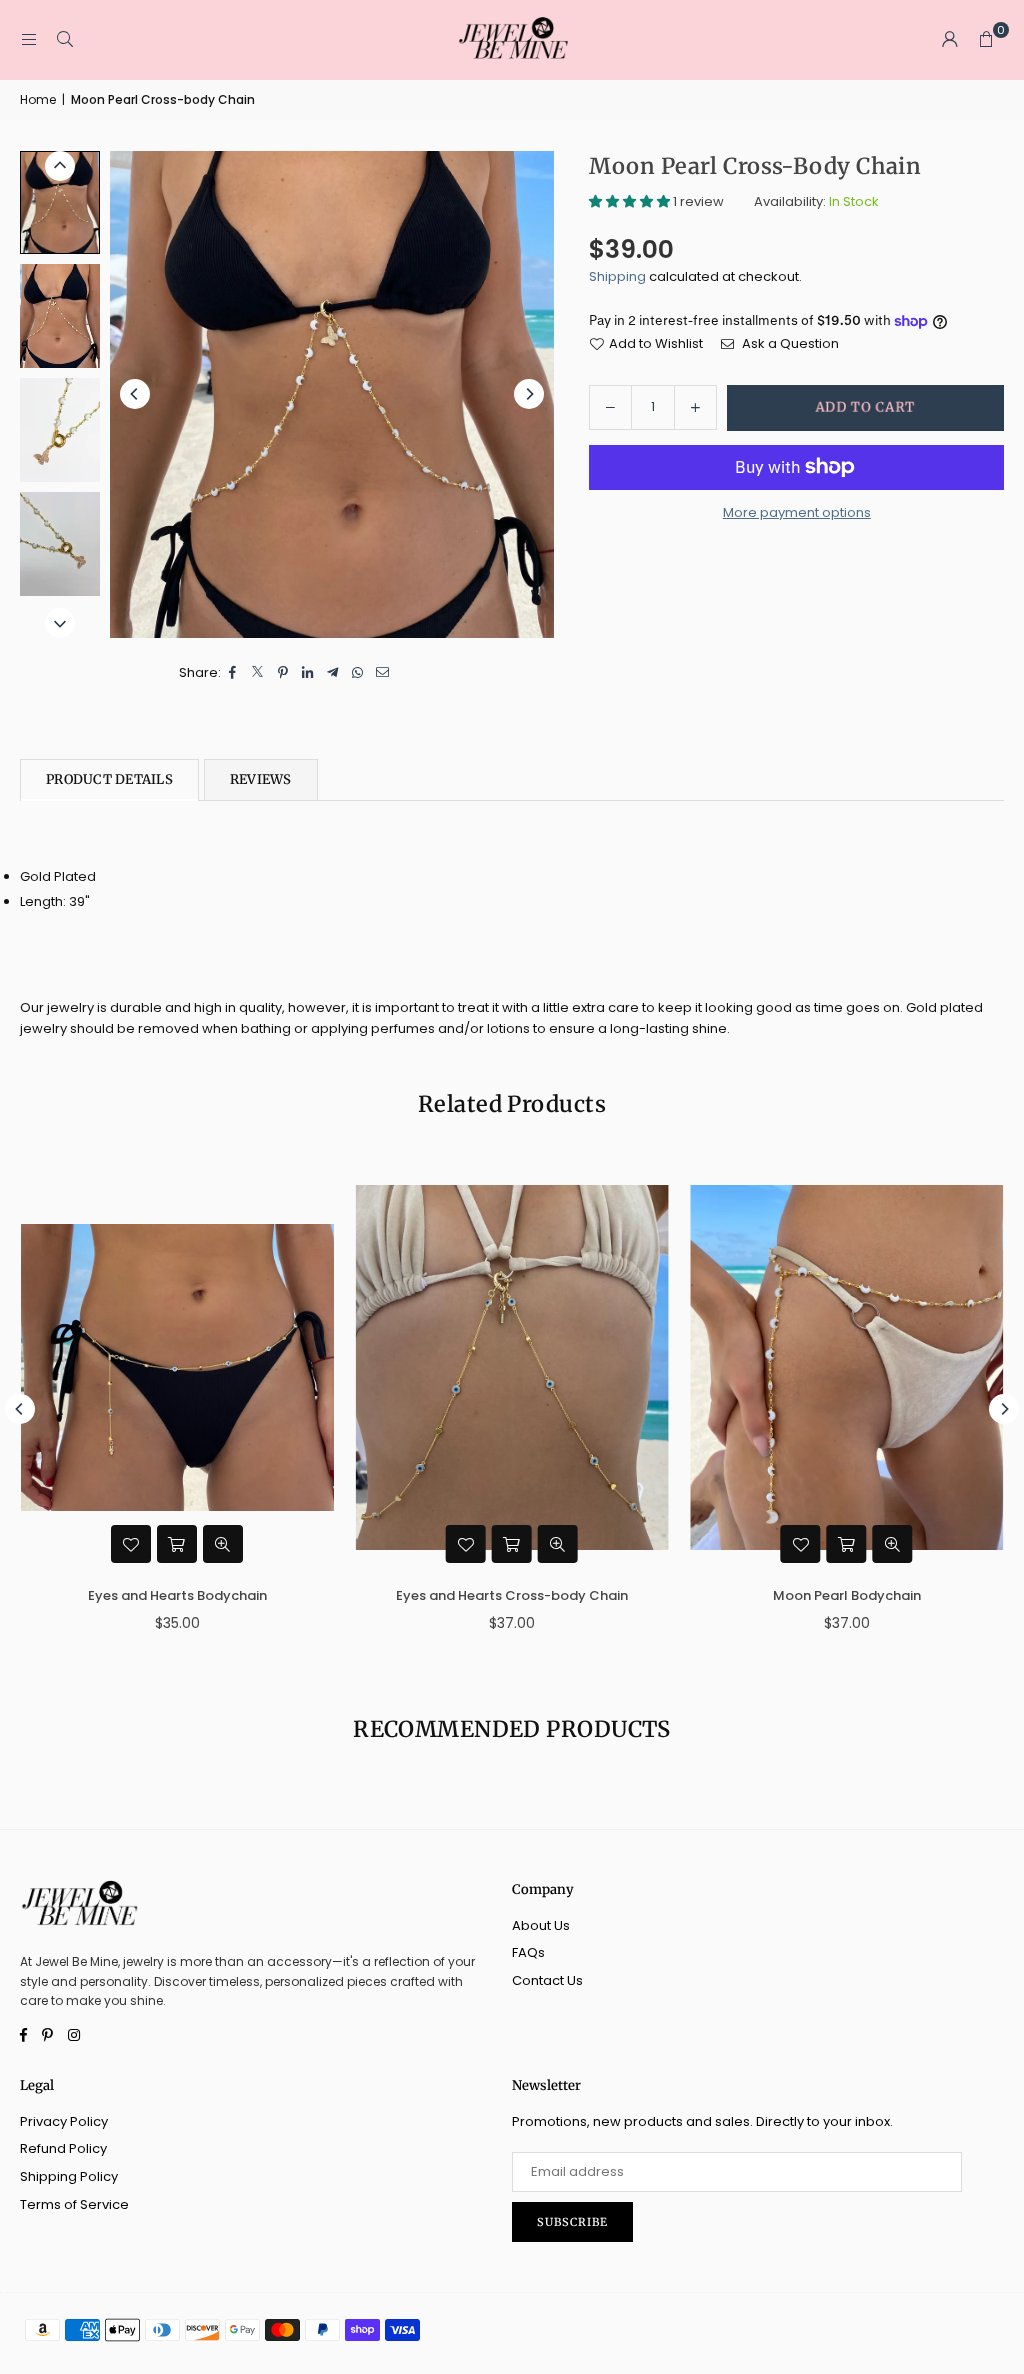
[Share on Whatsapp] (358, 673)
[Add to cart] (110, 1544)
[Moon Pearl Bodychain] (779, 1368)
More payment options (797, 512)
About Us (541, 1925)
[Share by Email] (383, 673)
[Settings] (950, 40)
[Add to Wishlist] (64, 1544)
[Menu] (29, 39)
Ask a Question (789, 343)
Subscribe (572, 2222)
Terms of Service (74, 2204)
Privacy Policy (64, 2121)
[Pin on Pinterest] (283, 673)
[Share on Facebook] (233, 673)
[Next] (529, 394)
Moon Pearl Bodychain (779, 1595)
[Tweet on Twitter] (258, 673)
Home (38, 99)
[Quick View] (156, 1544)
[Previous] (135, 394)
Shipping (617, 276)
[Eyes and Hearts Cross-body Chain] (444, 1368)
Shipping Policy (69, 2176)
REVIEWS (261, 779)
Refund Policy (63, 2148)
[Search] (65, 39)
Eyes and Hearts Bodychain (109, 1595)
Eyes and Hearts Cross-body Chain (444, 1595)
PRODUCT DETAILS (109, 779)
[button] (986, 40)
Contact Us (547, 1980)
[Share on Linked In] (308, 673)
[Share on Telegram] (333, 673)
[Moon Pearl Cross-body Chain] (60, 202)
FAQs (528, 1952)
